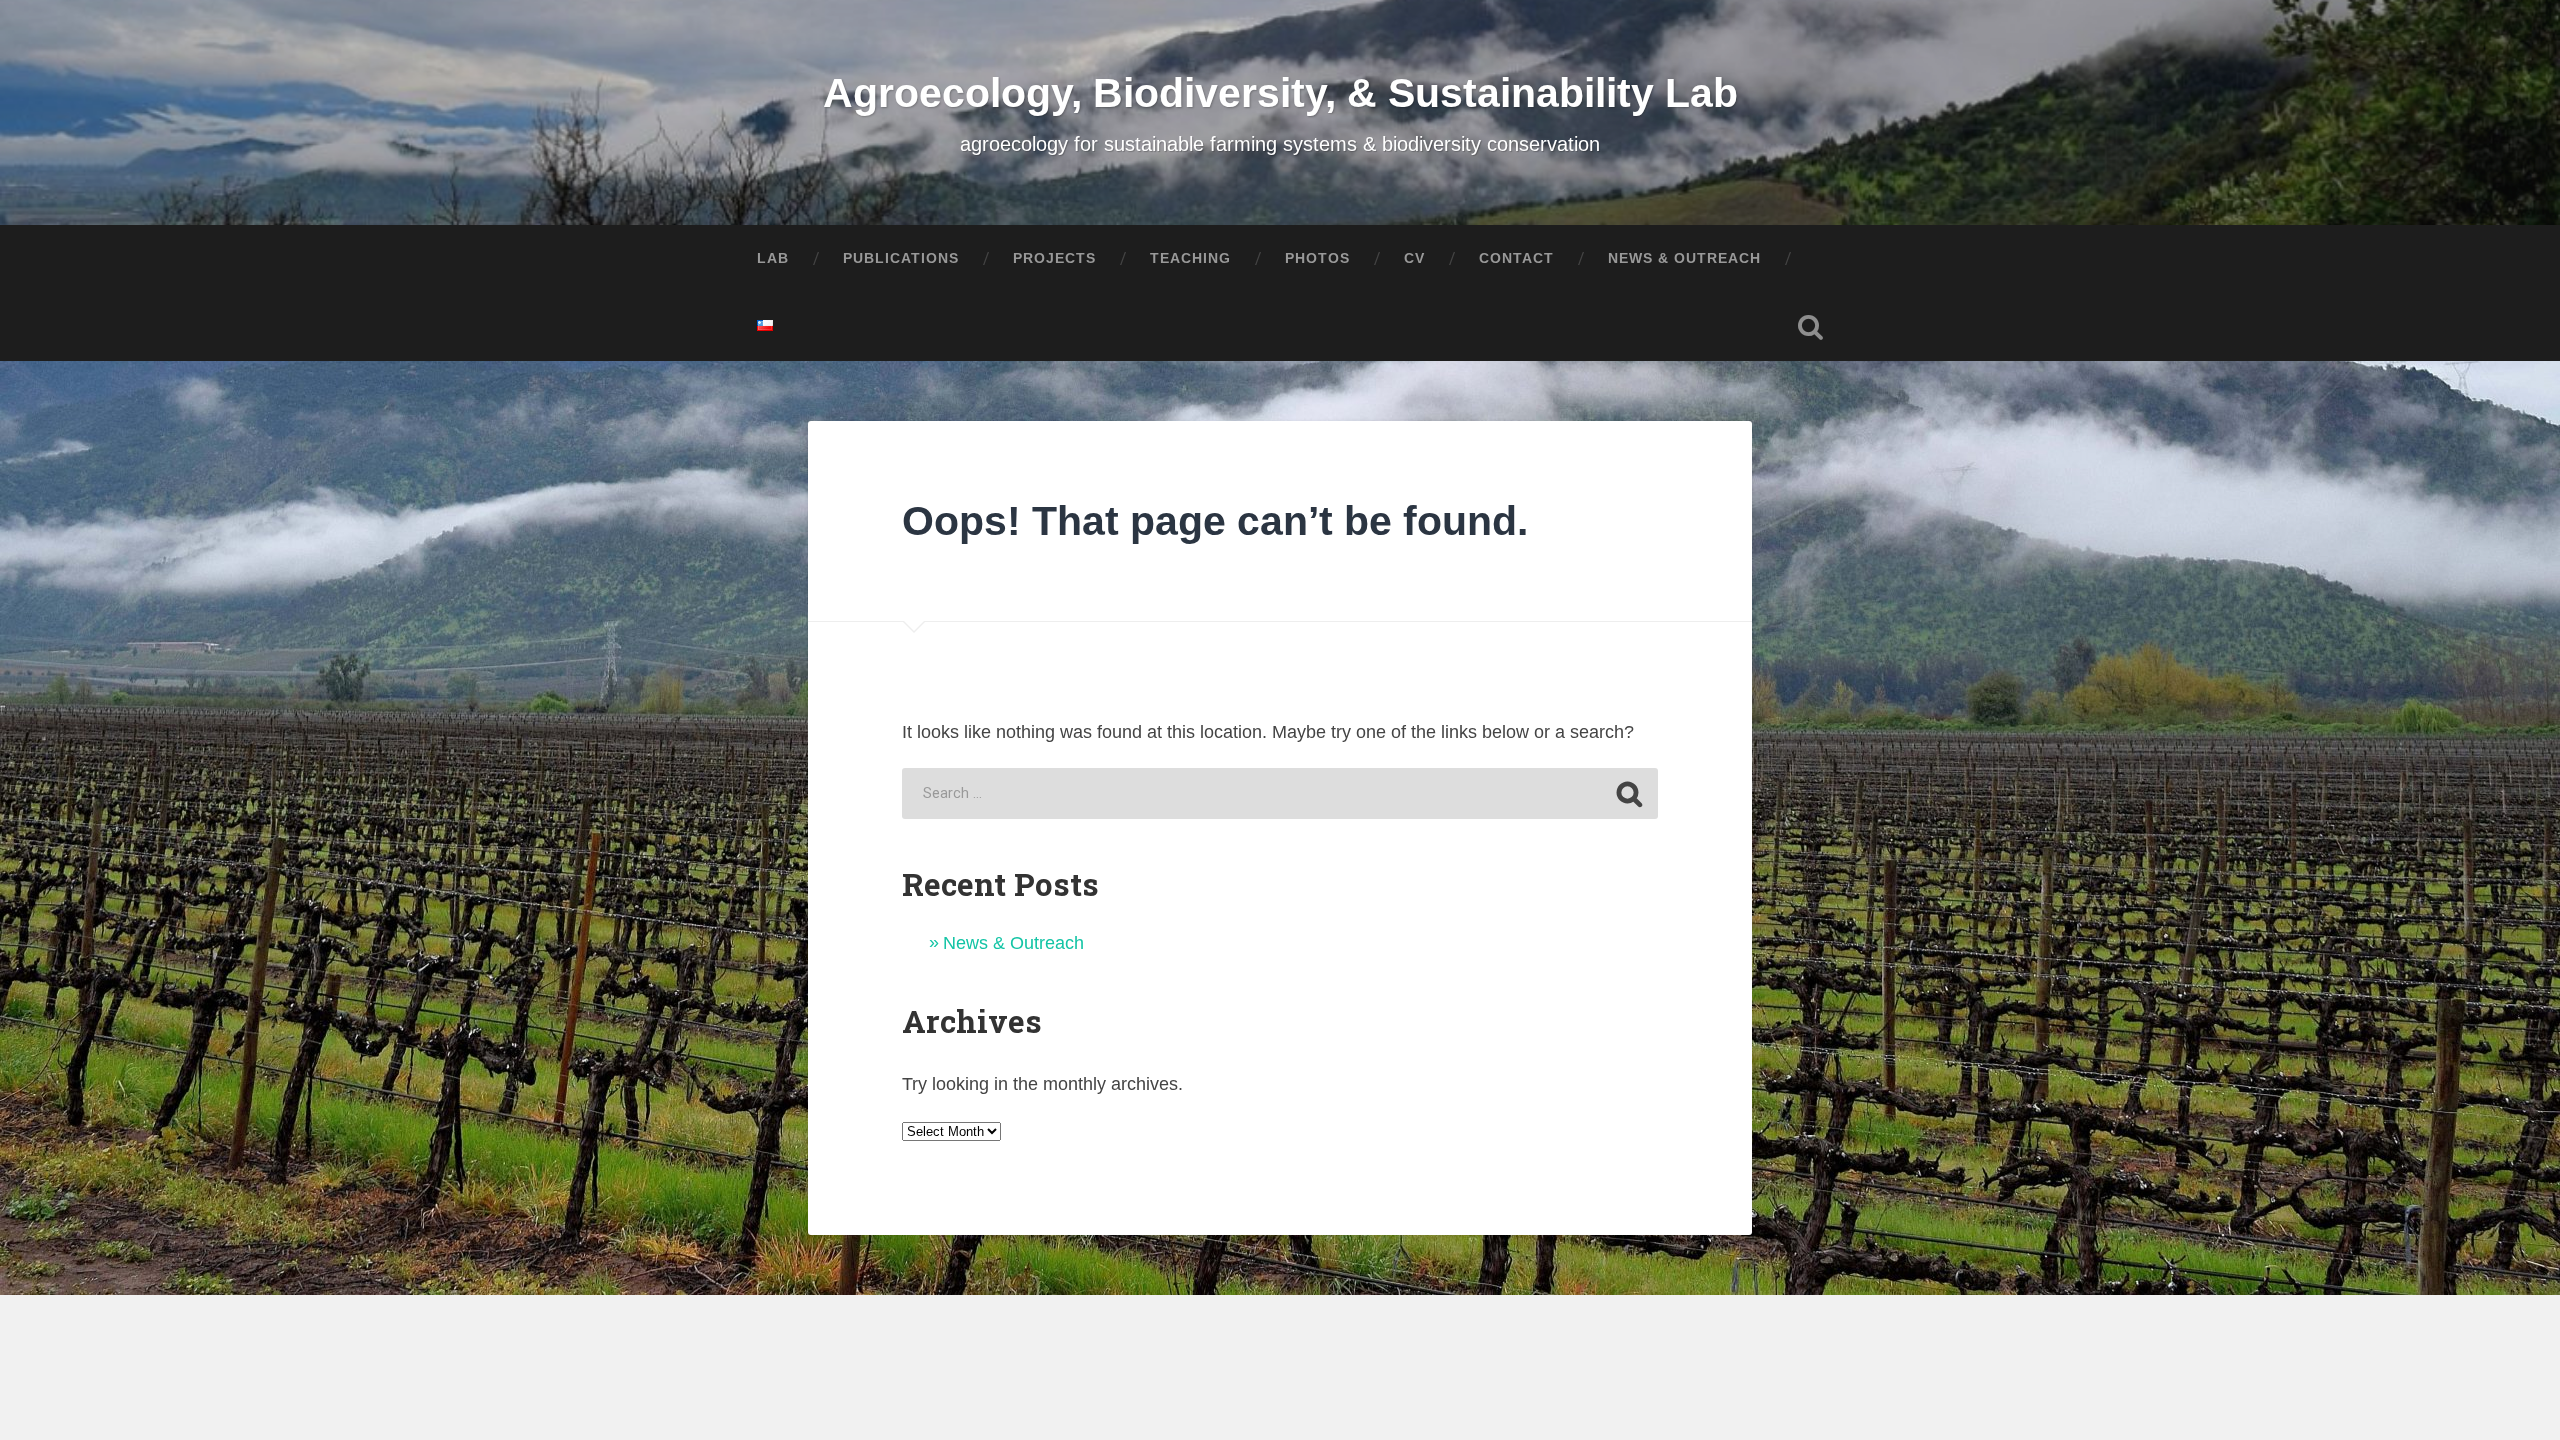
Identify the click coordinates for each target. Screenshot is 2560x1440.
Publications (901, 258)
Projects (1054, 258)
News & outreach (1684, 258)
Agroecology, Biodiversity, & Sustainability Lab (1280, 93)
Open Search (1810, 327)
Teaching (1190, 258)
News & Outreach (1013, 943)
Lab (773, 258)
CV (1414, 258)
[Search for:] (1279, 793)
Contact (1516, 258)
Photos (1317, 258)
